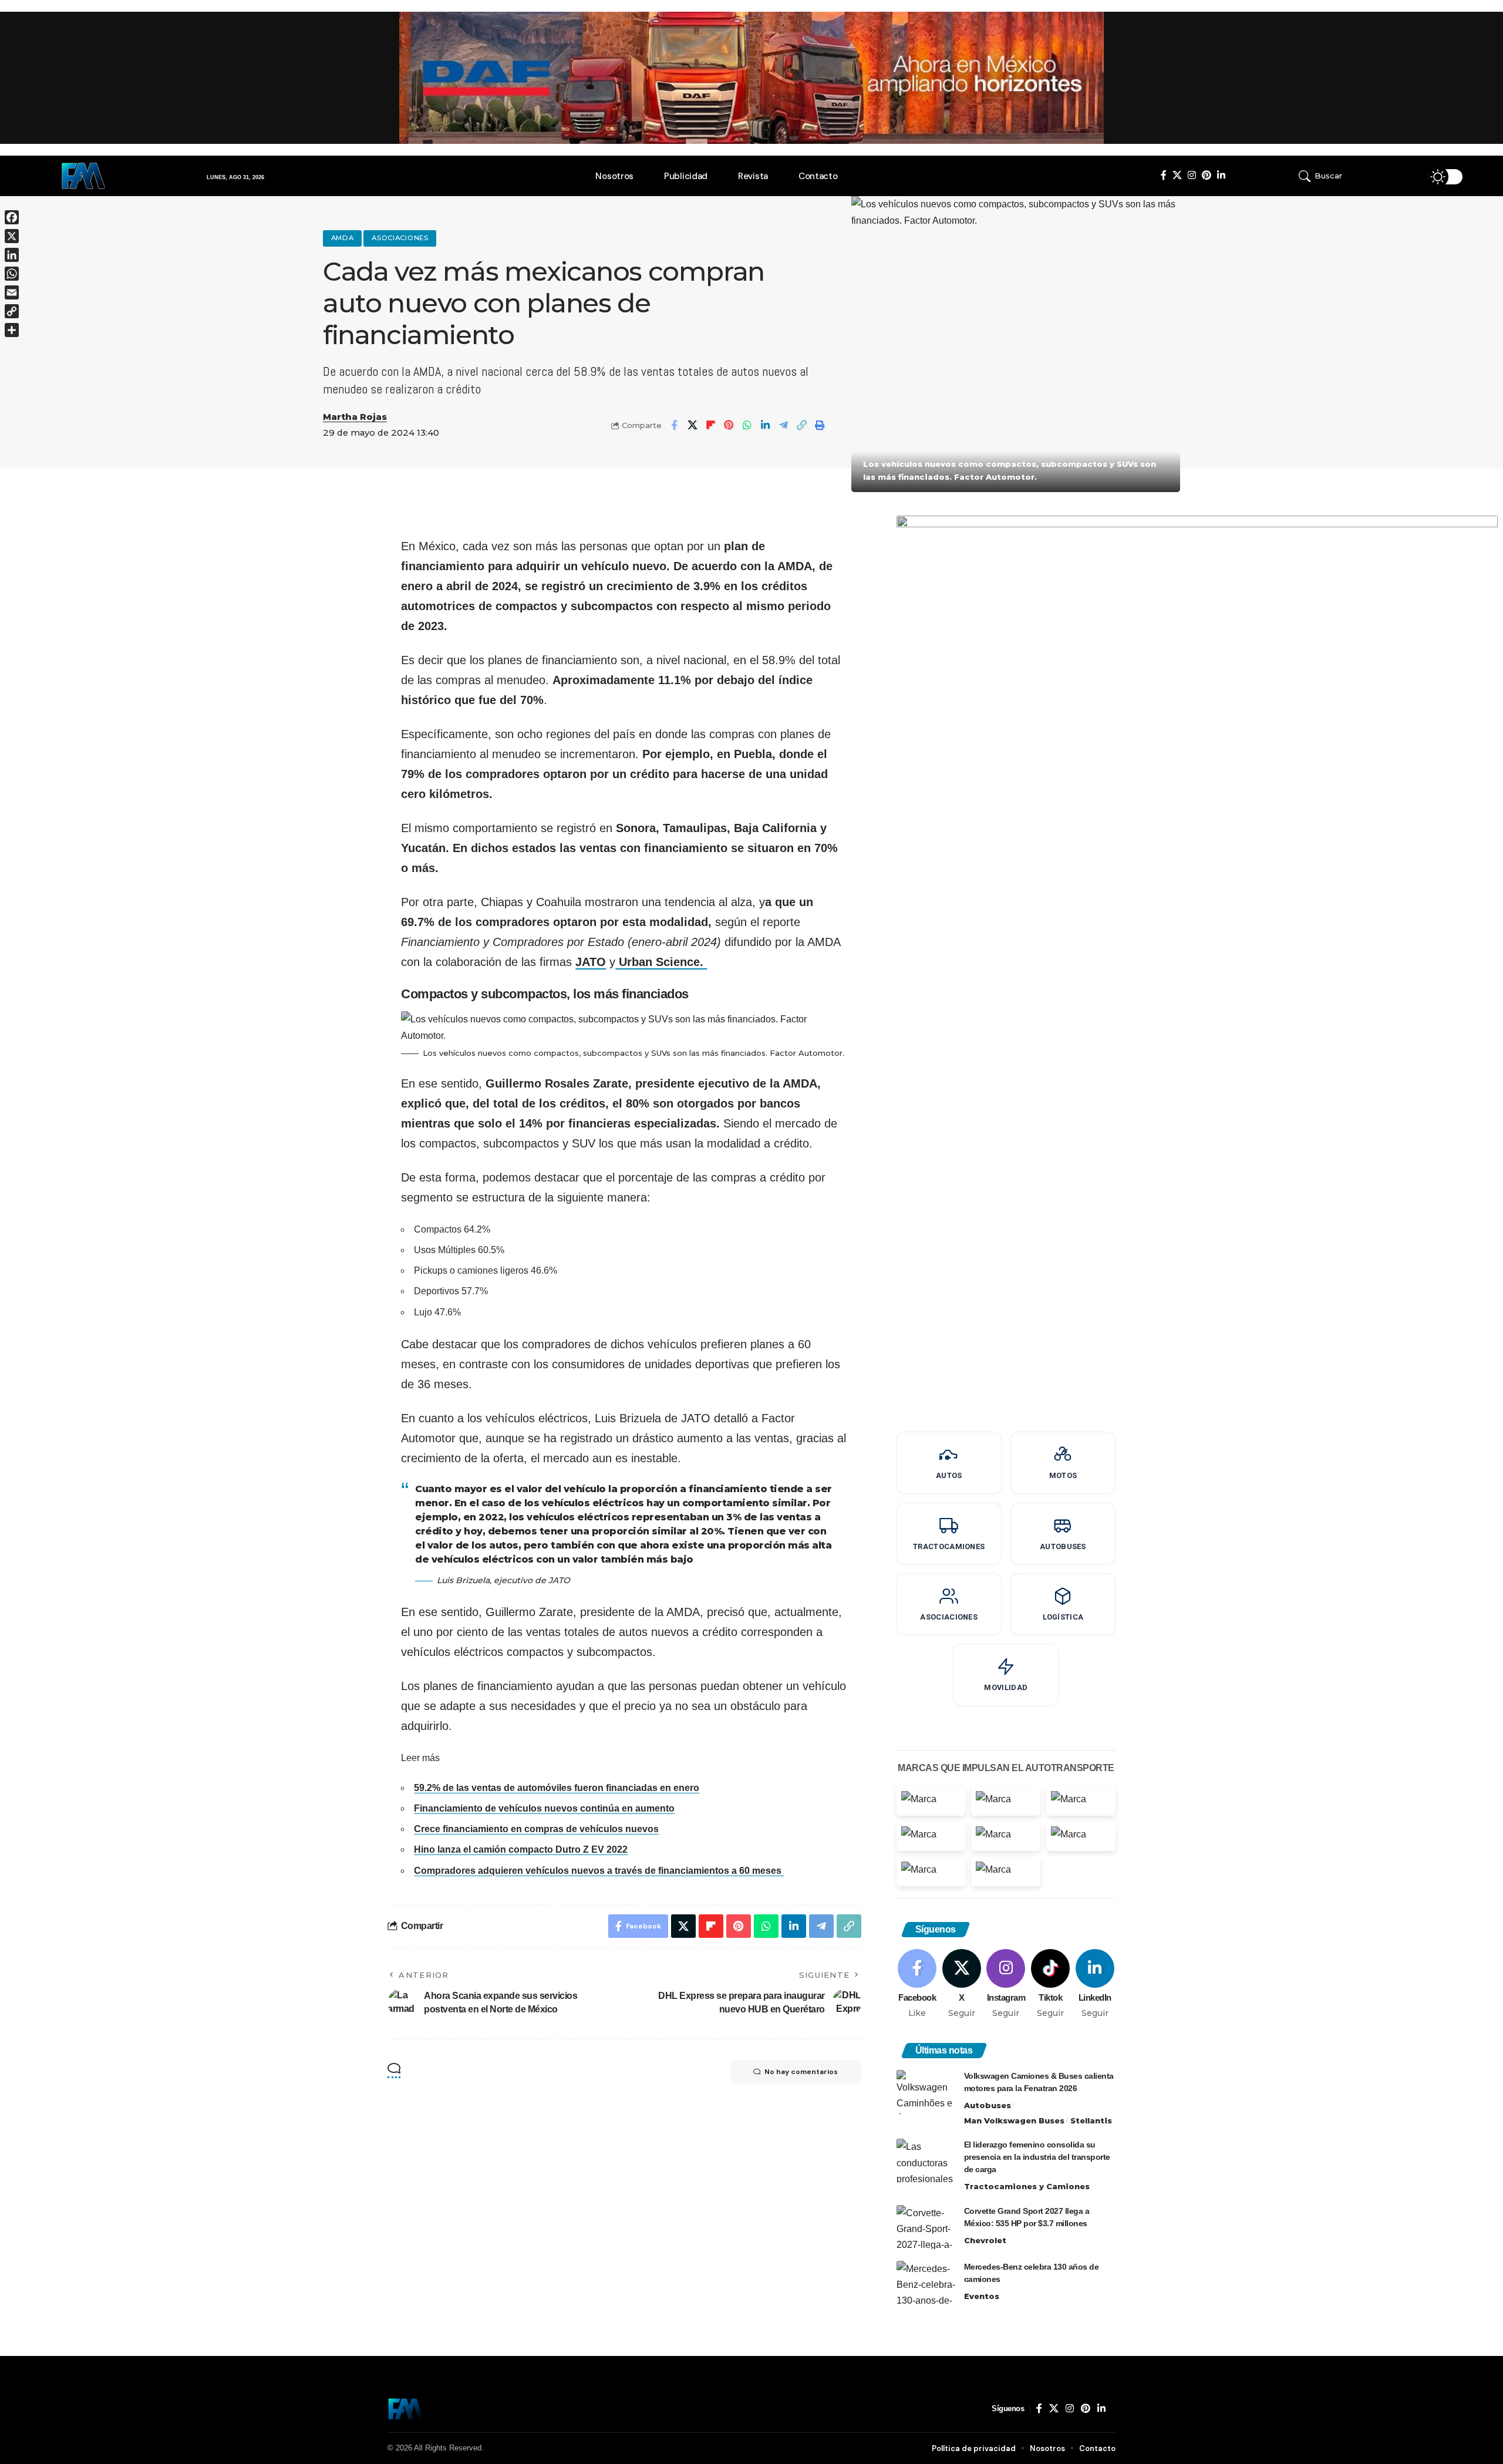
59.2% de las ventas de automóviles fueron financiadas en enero (557, 1788)
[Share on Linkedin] (765, 425)
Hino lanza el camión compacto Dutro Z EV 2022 (521, 1849)
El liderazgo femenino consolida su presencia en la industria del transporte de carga (1037, 2157)
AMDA (343, 238)
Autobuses (988, 2105)
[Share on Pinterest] (729, 425)
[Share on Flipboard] (710, 425)
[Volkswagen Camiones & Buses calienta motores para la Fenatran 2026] (926, 2092)
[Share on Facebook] (674, 425)
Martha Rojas (355, 417)
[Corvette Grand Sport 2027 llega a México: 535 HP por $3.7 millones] (926, 2227)
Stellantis (1091, 2120)
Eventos (982, 2296)
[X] (1177, 175)
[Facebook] (1164, 175)
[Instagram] (1192, 175)
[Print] (820, 425)
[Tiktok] (1051, 1984)
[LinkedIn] (1221, 175)
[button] (1349, 176)
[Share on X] (692, 425)
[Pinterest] (1207, 175)
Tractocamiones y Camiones (1027, 2186)
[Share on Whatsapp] (747, 425)
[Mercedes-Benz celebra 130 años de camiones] (926, 2283)
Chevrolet (985, 2240)
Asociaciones (400, 238)
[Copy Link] (801, 425)
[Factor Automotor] (406, 2409)
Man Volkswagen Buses (1014, 2120)
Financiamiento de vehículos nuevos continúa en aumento (544, 1808)
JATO (591, 962)
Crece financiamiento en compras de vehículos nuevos (536, 1829)
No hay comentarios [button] (801, 2072)
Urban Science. (661, 962)
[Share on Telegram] (783, 425)
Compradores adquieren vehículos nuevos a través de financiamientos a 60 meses (599, 1871)
